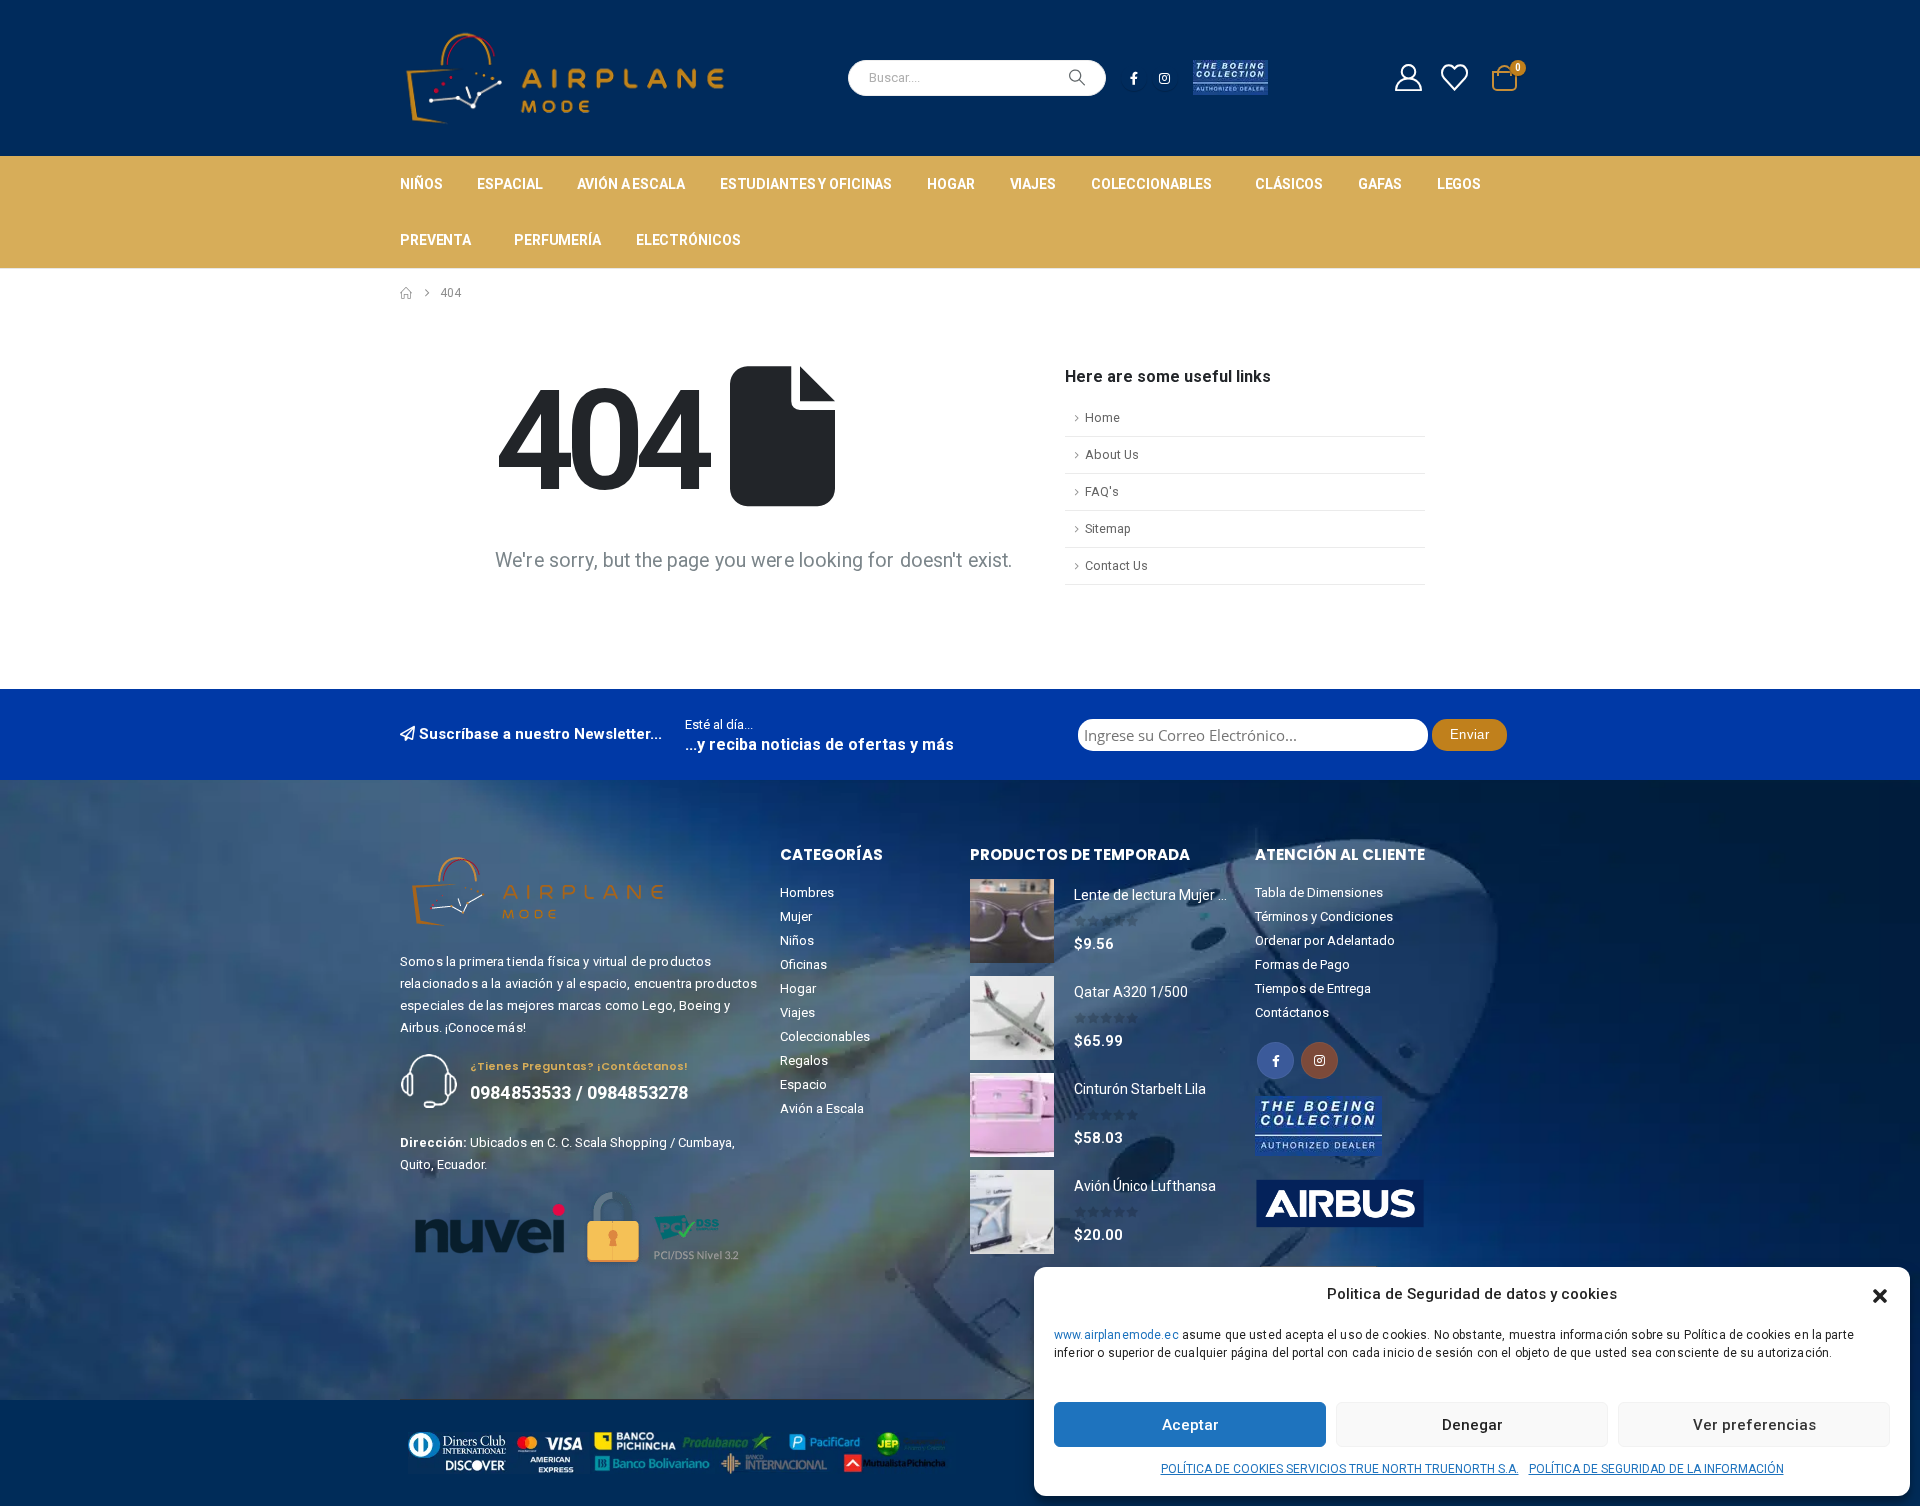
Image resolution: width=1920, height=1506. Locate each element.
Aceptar (1190, 1425)
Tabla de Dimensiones (1319, 892)
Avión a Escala (630, 184)
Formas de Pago (1302, 964)
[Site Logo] (565, 78)
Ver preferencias (1754, 1425)
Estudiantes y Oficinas (806, 184)
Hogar (950, 184)
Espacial (509, 184)
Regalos (804, 1060)
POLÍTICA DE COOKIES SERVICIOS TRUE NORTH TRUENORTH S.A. (1340, 1469)
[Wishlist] (1455, 77)
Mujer (796, 916)
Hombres (807, 892)
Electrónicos (688, 240)
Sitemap (1108, 528)
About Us (1112, 454)
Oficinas (803, 964)
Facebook (1275, 1060)
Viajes (1033, 184)
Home (1102, 417)
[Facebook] (1134, 78)
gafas (1379, 184)
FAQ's (1102, 491)
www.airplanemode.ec (1116, 1335)
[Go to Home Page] (406, 293)
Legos (1459, 184)
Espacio (803, 1084)
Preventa (435, 240)
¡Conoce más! (485, 1027)
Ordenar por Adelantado (1325, 940)
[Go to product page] (1012, 921)
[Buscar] (1077, 78)
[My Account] (1408, 77)
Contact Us (1116, 565)
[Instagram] (1165, 78)
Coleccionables (1151, 184)
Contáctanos (1292, 1012)
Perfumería (557, 240)
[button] (1880, 1294)
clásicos (1289, 184)
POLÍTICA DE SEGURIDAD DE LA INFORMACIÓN (1656, 1469)
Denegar (1472, 1425)
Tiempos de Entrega (1313, 988)
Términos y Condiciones (1324, 916)
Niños (421, 184)
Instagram (1319, 1060)
